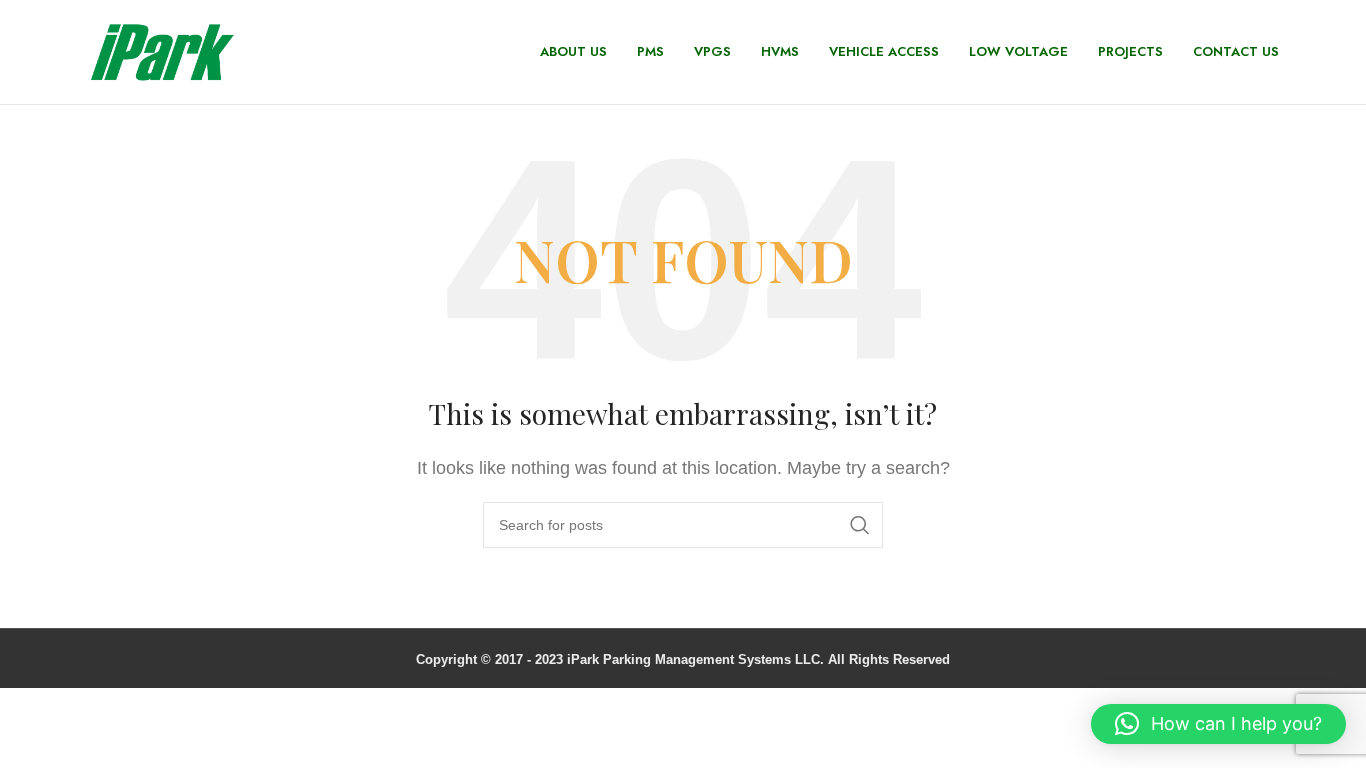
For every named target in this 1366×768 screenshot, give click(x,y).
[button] (1218, 724)
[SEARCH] (860, 525)
